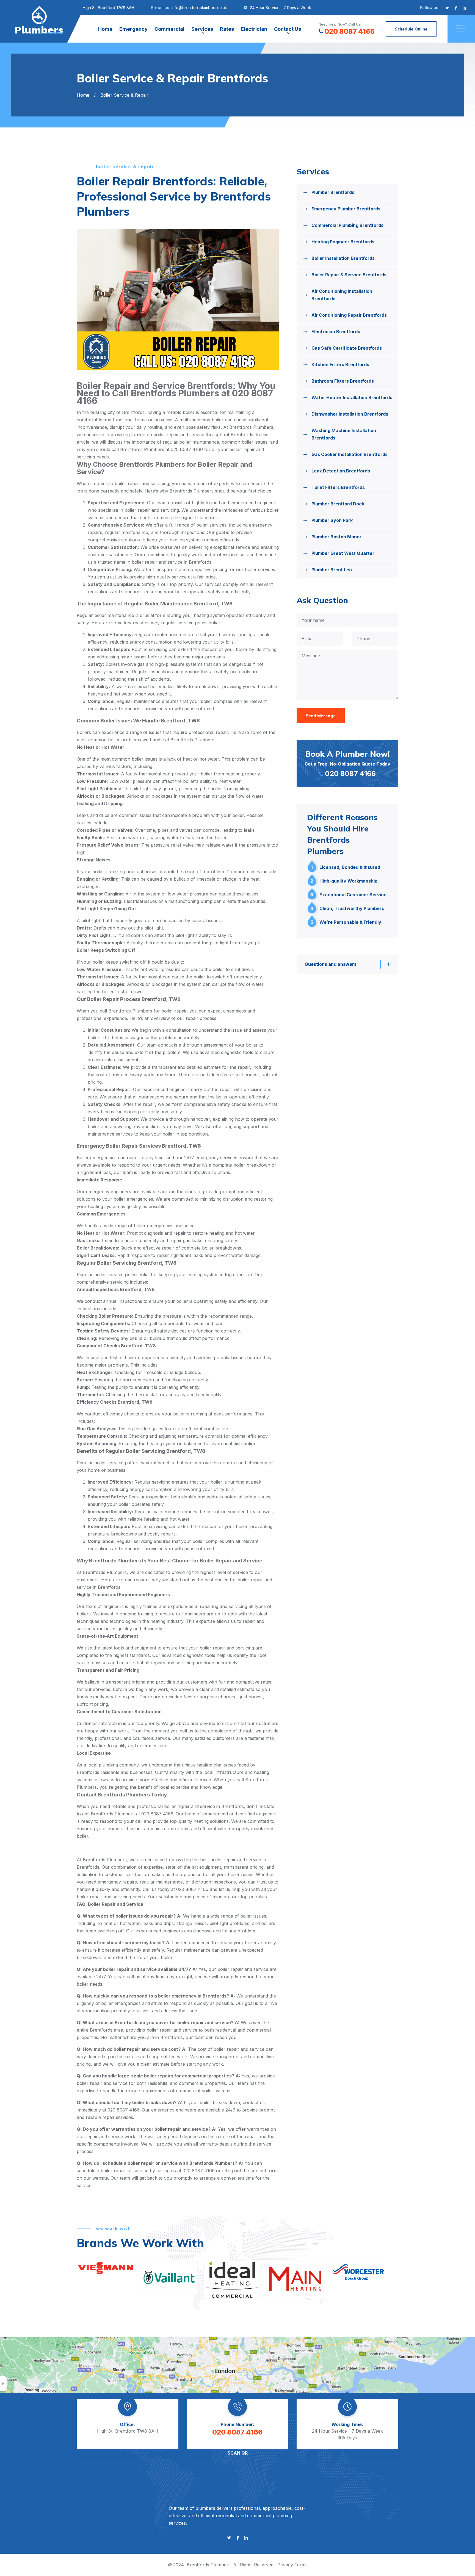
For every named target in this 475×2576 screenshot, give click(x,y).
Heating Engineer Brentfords (343, 242)
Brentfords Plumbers (209, 2565)
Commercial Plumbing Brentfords (347, 225)
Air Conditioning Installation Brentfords (342, 295)
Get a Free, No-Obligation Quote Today (347, 763)
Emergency (133, 29)
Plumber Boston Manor (336, 537)
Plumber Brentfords (333, 192)
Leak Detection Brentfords (341, 471)
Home (105, 29)
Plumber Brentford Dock (338, 504)
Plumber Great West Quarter (343, 553)
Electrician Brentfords (336, 332)
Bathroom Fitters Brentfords (343, 381)
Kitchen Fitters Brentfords (340, 365)
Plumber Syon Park (332, 520)
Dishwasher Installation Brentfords (350, 414)
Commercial (169, 29)
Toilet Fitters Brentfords (338, 487)
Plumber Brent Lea (332, 570)
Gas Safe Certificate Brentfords (347, 348)
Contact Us (288, 29)
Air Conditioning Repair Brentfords (349, 315)
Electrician (254, 29)
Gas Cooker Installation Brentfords (350, 454)
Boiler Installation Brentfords (343, 258)
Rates (227, 29)
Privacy (285, 2565)
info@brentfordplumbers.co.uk (199, 8)
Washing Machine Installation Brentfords (344, 434)
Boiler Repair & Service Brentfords (349, 275)
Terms (301, 2565)
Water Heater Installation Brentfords (352, 397)
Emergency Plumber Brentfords (346, 209)
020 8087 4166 (350, 31)
